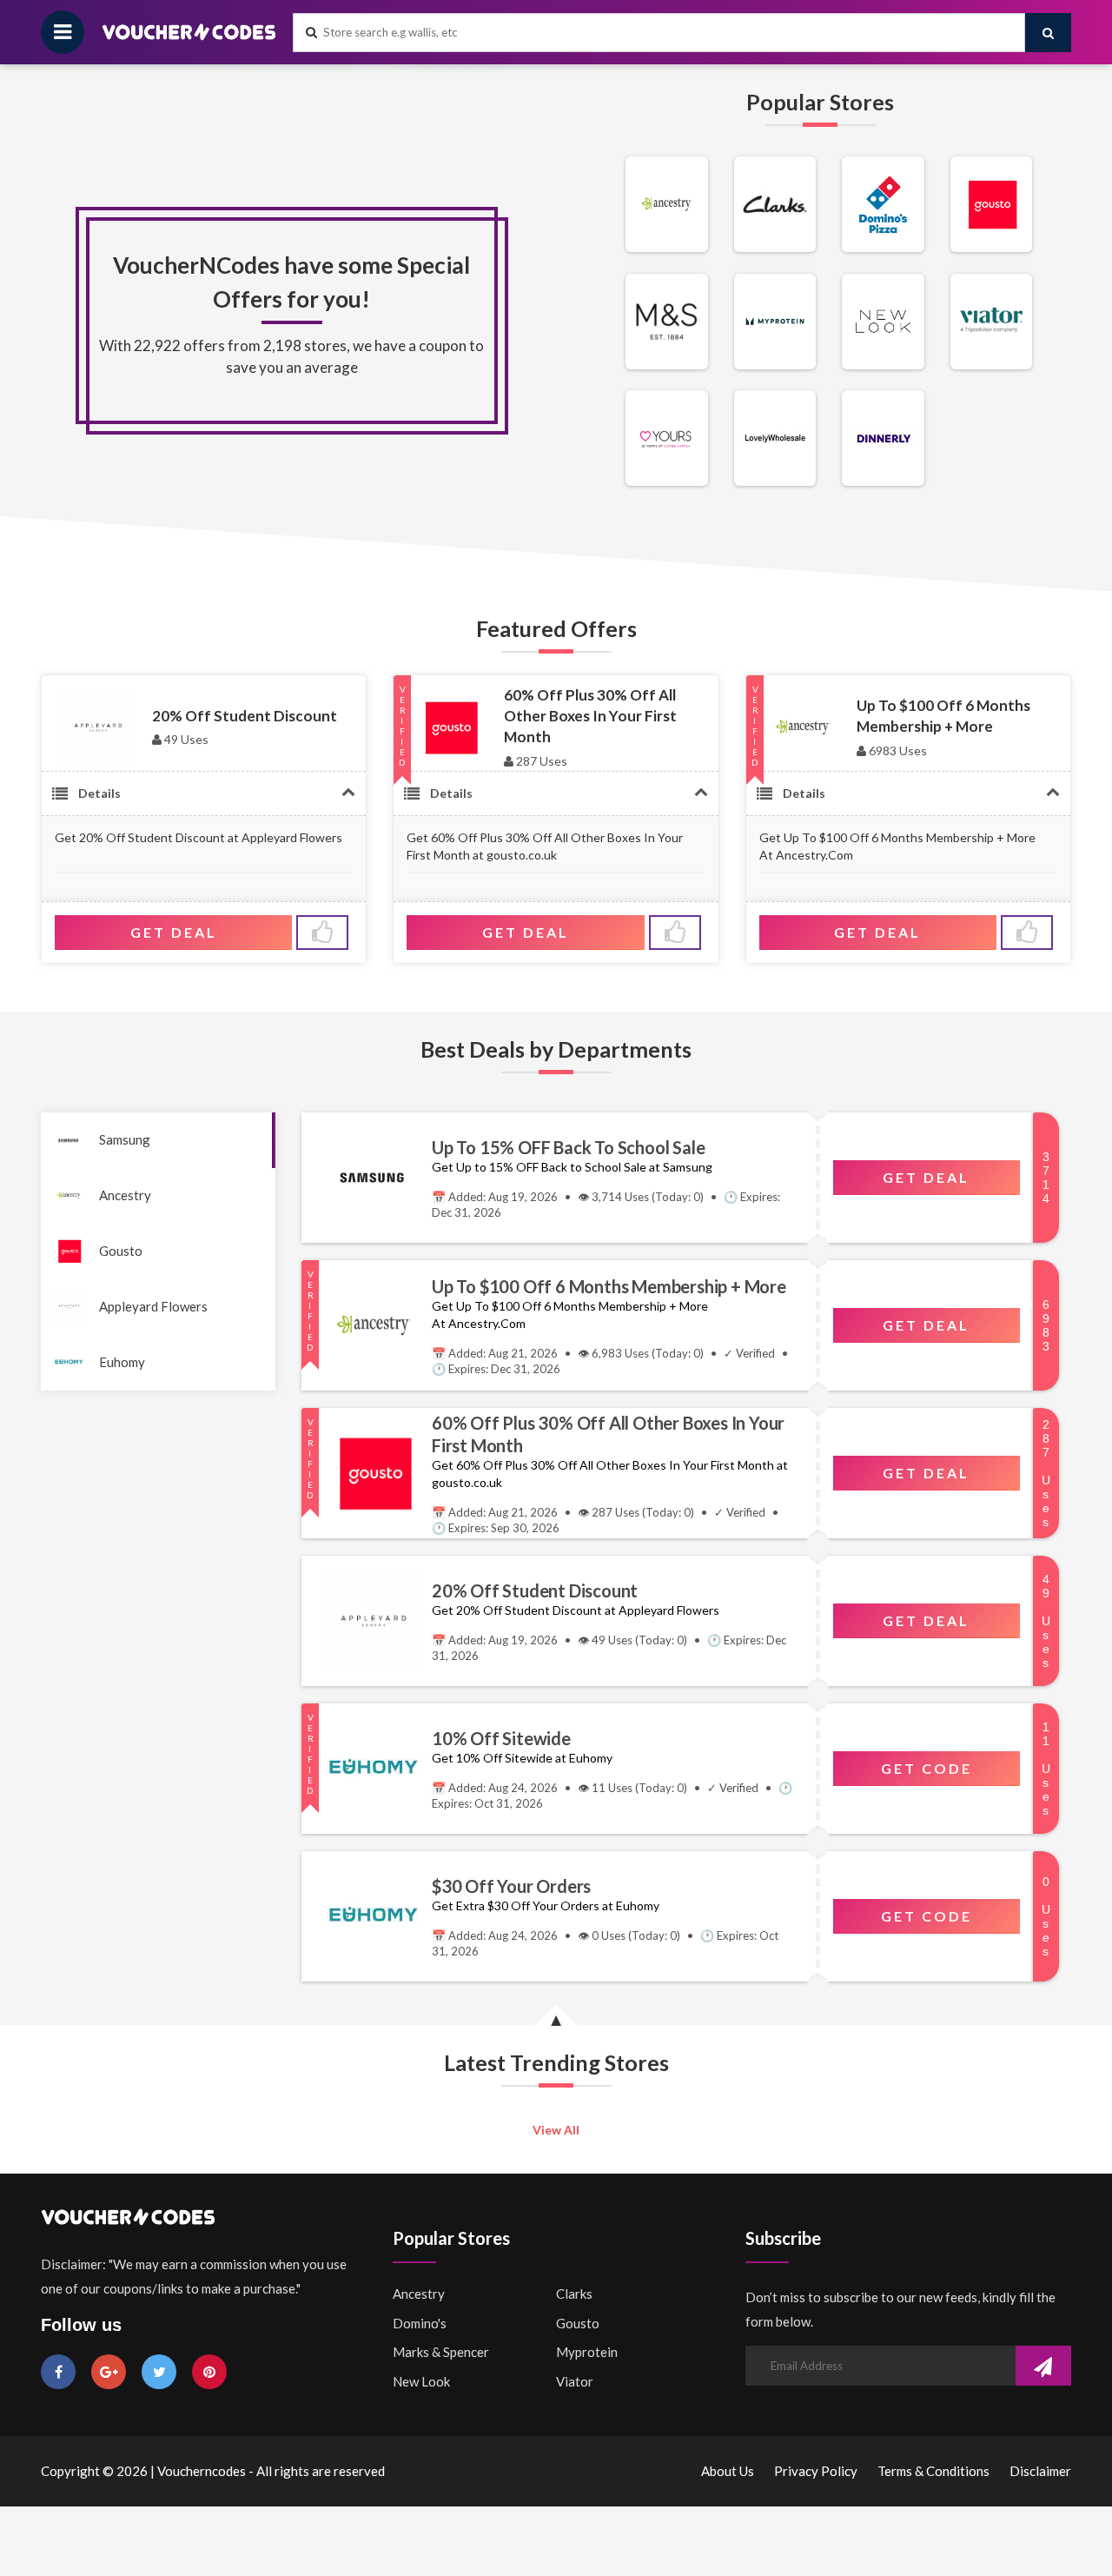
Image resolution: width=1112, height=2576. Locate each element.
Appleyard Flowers (153, 1306)
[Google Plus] (109, 2371)
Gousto (121, 1251)
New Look (421, 2381)
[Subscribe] (1043, 2367)
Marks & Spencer (441, 2352)
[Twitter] (159, 2371)
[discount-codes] (667, 247)
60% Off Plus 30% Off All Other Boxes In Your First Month (590, 716)
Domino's (420, 2323)
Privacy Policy (816, 2471)
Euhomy (122, 1362)
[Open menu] (63, 32)
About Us (728, 2471)
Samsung (125, 1139)
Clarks (574, 2294)
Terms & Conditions (933, 2471)
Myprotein (587, 2352)
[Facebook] (58, 2371)
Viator (575, 2381)
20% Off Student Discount (245, 716)
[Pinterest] (209, 2371)
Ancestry (125, 1195)
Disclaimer (1040, 2471)
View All (556, 2130)
